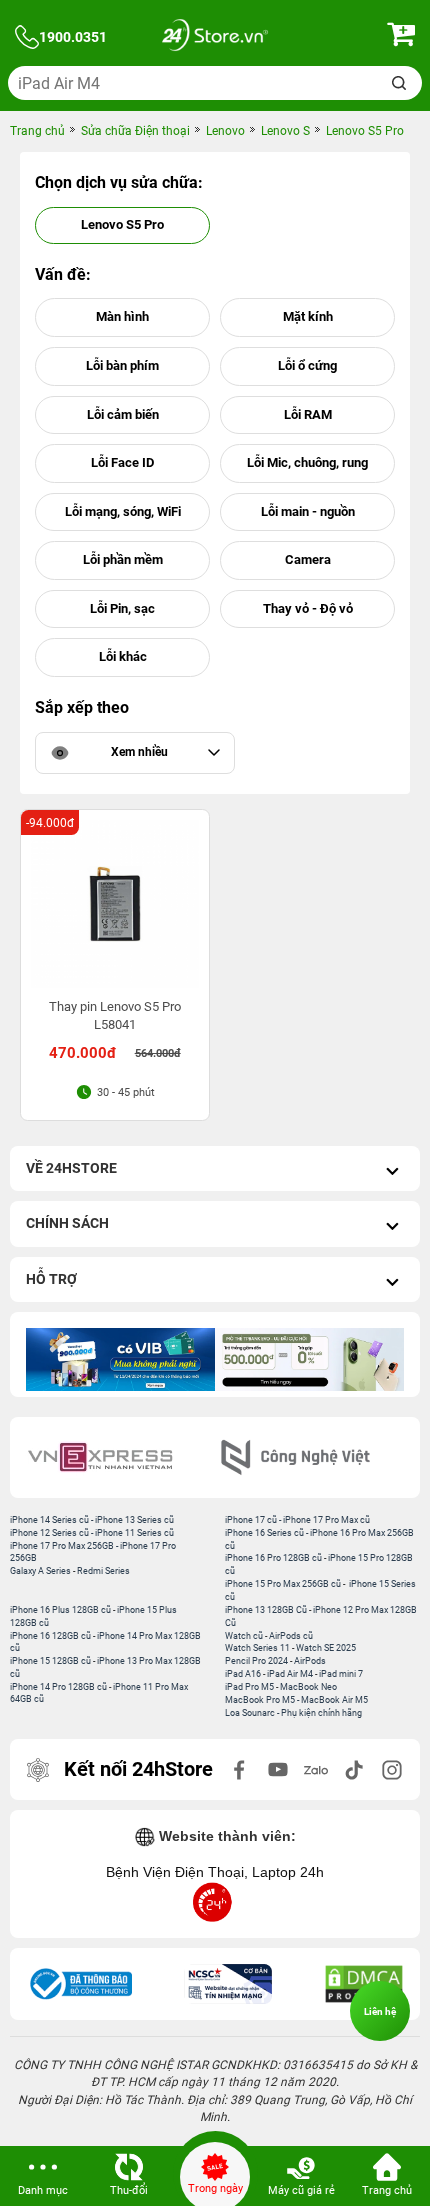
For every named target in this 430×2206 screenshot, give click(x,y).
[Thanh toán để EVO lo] (309, 1359)
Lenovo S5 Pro (122, 224)
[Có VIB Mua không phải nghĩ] (120, 1359)
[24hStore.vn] (215, 37)
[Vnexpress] (117, 1457)
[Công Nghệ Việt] (312, 1457)
